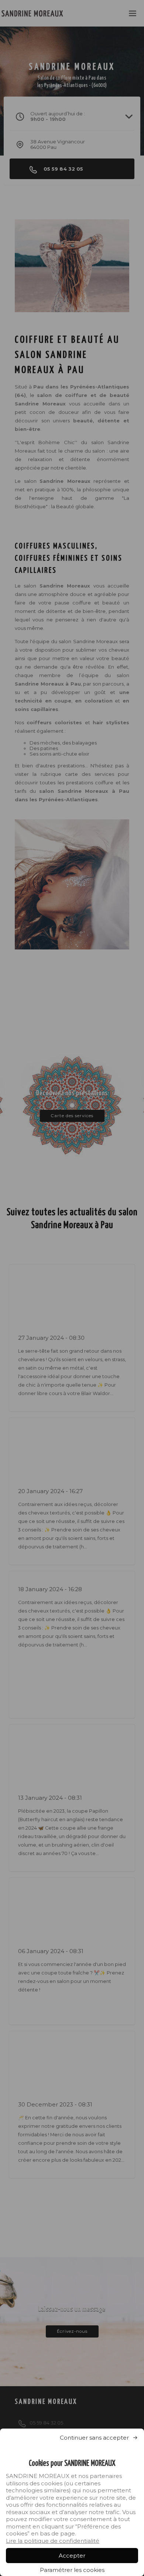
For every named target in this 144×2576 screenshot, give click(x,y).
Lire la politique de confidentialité (53, 2541)
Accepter (72, 2556)
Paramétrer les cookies (72, 2570)
